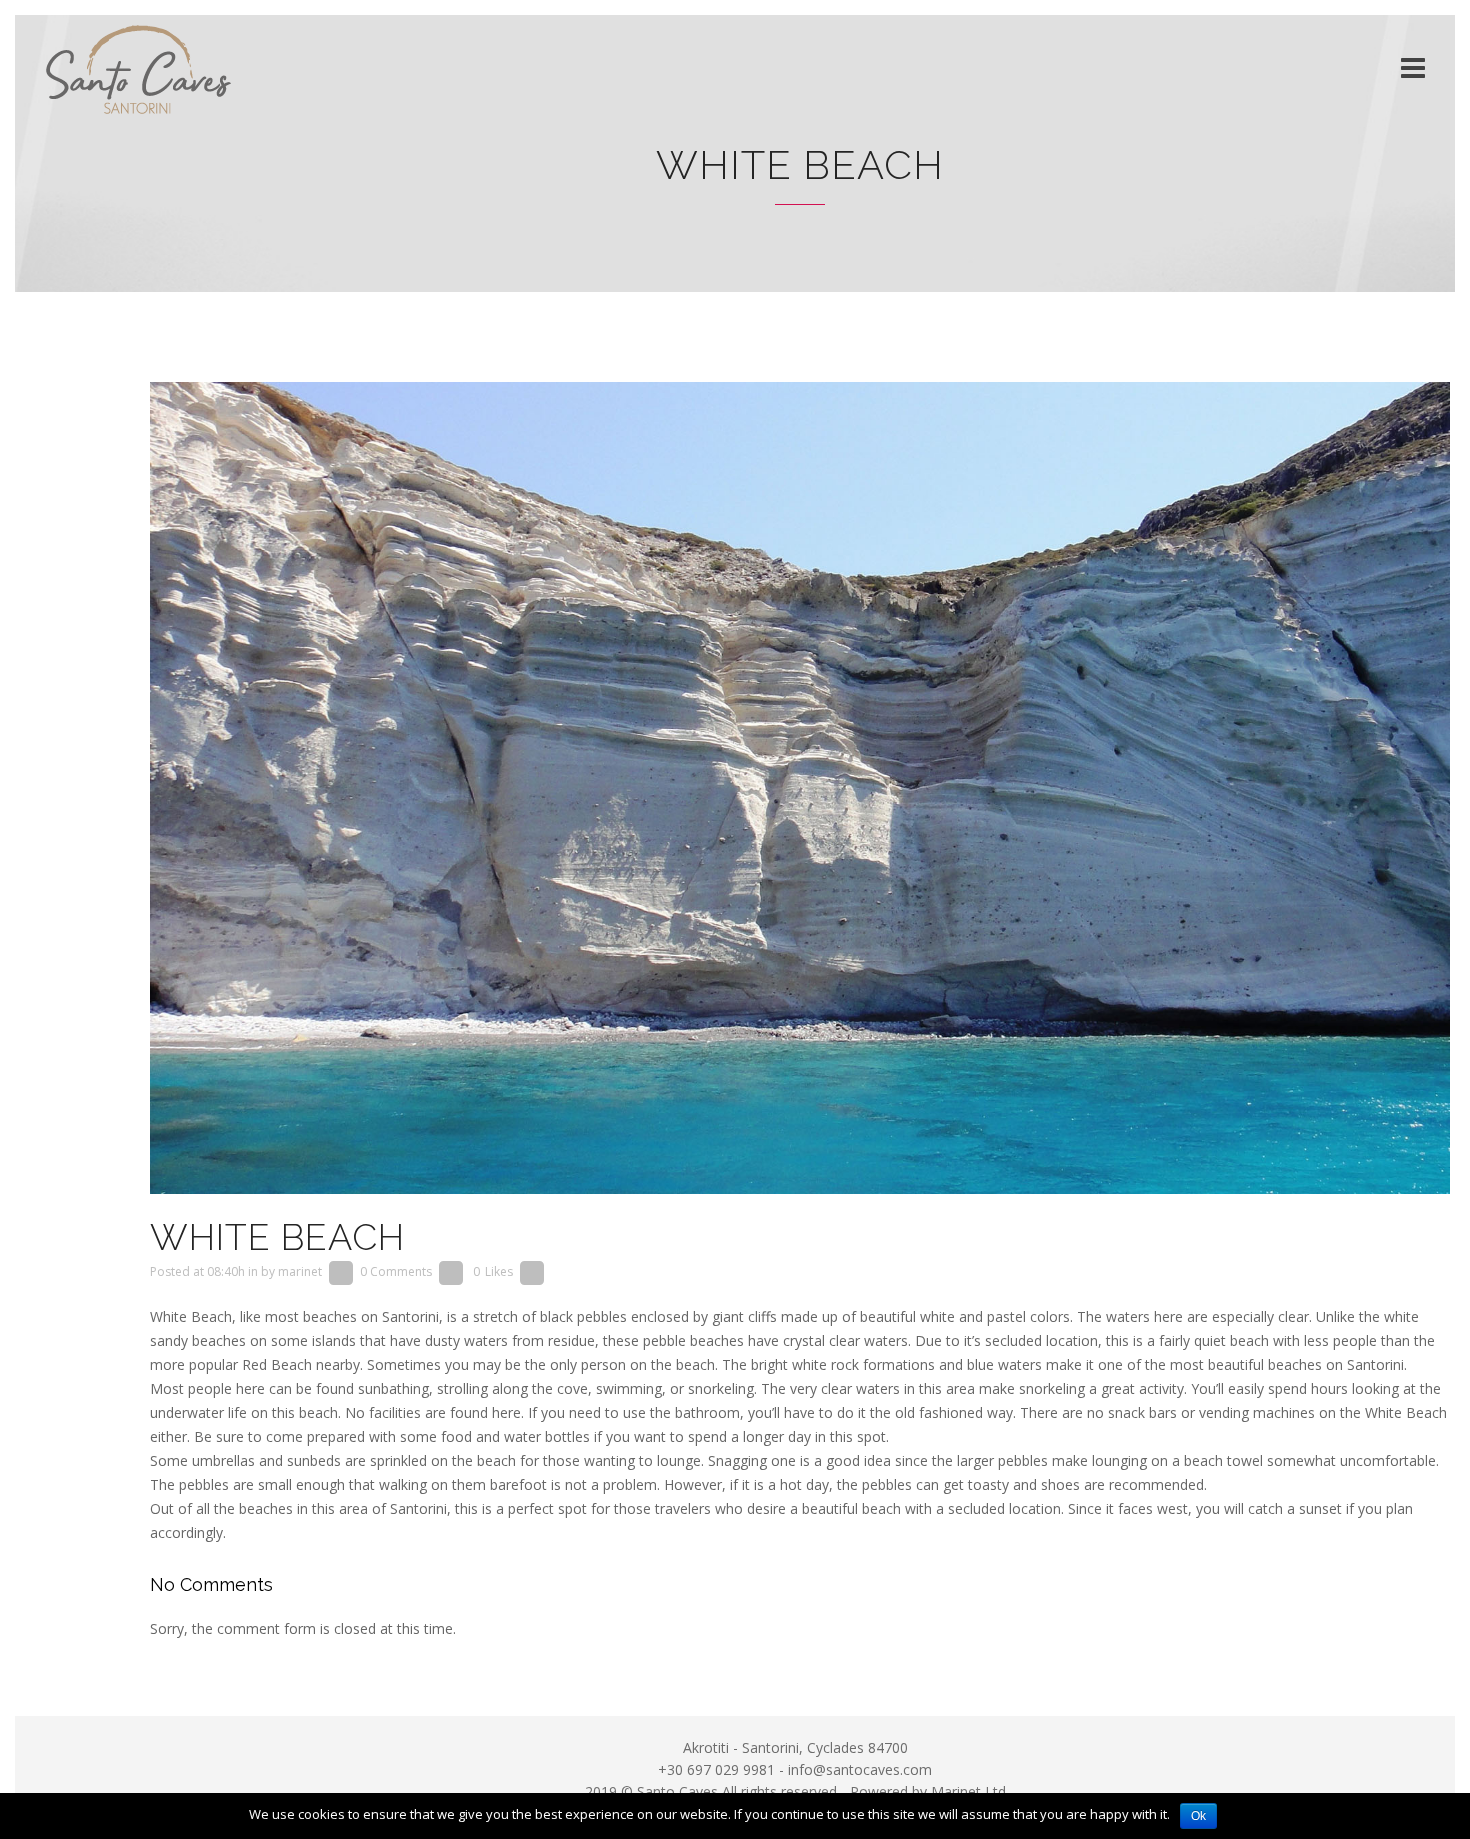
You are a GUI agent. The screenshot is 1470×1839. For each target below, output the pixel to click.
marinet (300, 1271)
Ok (1198, 1816)
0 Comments (396, 1271)
